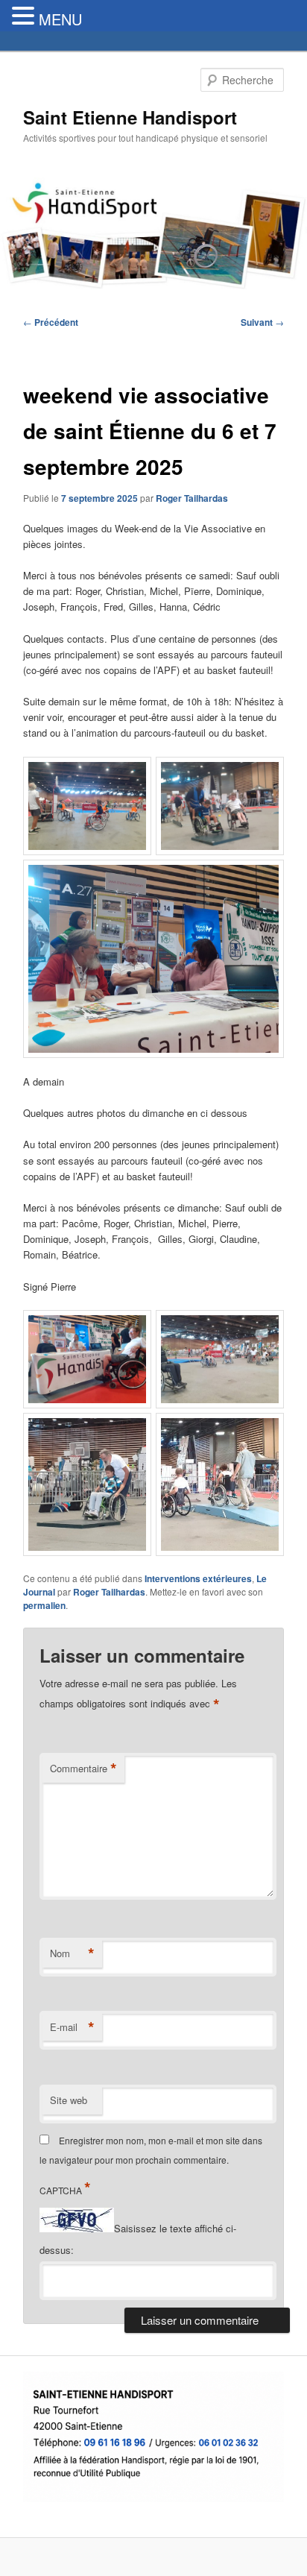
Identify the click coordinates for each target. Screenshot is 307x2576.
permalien (44, 1605)
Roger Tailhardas (192, 498)
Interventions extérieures (198, 1578)
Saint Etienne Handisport (130, 117)
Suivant (262, 322)
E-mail (72, 2027)
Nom (72, 1953)
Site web (69, 2100)
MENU (60, 19)
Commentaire (83, 1769)
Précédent (51, 322)
